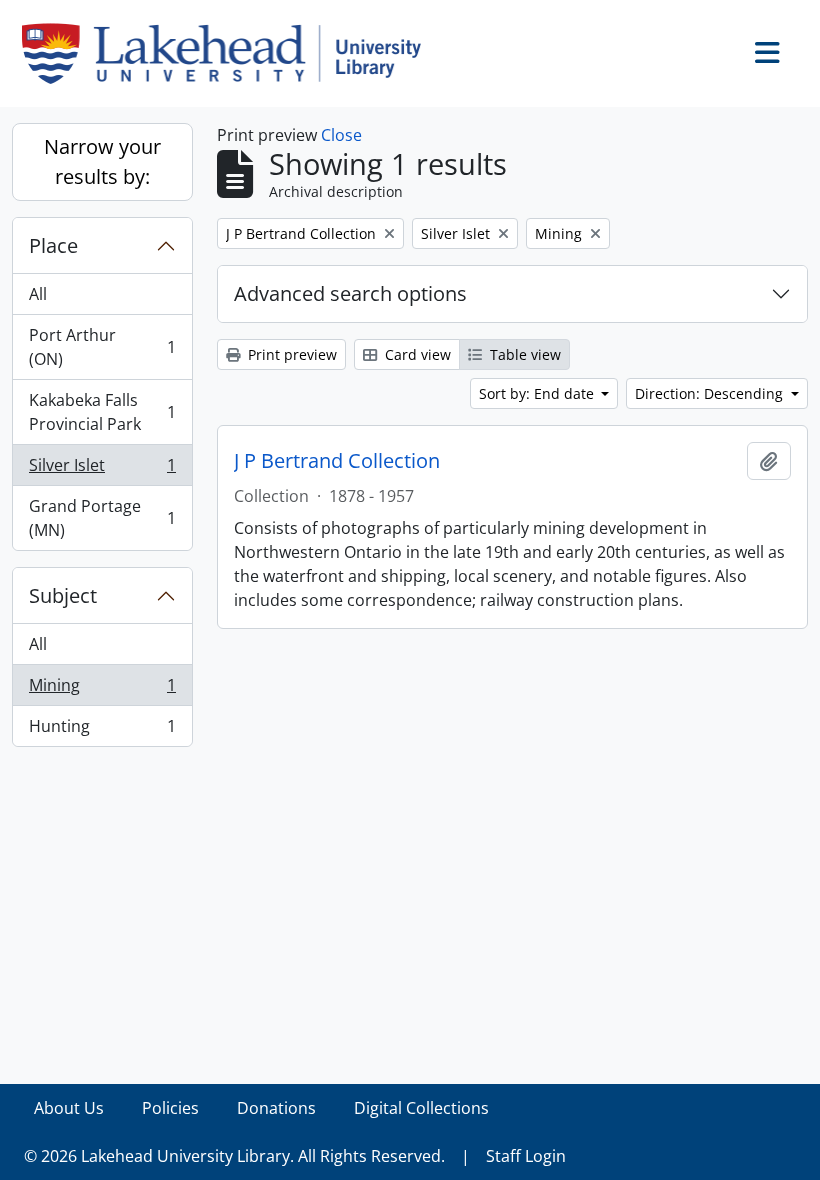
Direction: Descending (711, 393)
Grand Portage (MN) (102, 518)
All (38, 294)
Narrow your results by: (102, 161)
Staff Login (526, 1156)
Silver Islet (102, 470)
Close (341, 135)
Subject (63, 595)
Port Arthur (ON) (102, 347)
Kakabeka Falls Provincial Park (102, 412)
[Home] (229, 53)
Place (53, 245)
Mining (102, 690)
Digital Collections (421, 1108)
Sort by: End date (538, 393)
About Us (69, 1108)
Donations (276, 1108)
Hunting (102, 730)
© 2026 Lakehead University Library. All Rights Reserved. (234, 1156)
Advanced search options (350, 293)
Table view (523, 354)
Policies (170, 1108)
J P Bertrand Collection (337, 461)
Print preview (290, 354)
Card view (416, 354)
